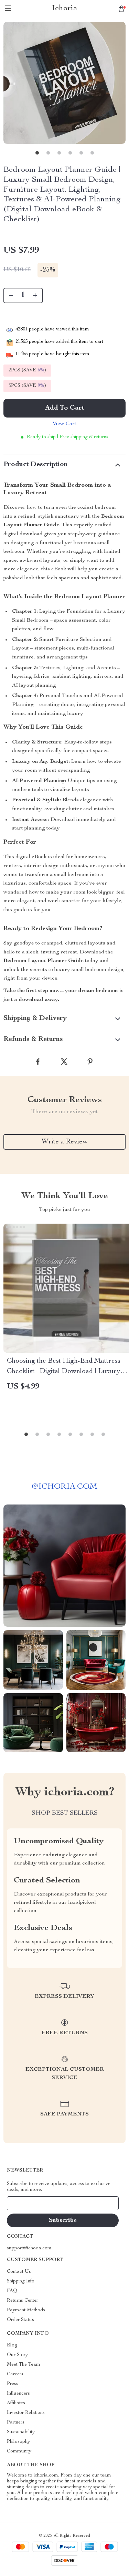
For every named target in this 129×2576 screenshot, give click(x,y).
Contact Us (19, 2272)
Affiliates (16, 2403)
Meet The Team (24, 2365)
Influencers (18, 2394)
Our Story (17, 2355)
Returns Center (23, 2301)
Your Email (25, 2203)
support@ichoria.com (29, 2248)
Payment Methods (26, 2310)
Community (19, 2451)
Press (13, 2384)
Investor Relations (26, 2413)
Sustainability (21, 2432)
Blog (12, 2345)
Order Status (20, 2320)
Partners (16, 2422)
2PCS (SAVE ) (27, 370)
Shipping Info (21, 2281)
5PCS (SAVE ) (27, 386)
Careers (15, 2374)
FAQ (12, 2291)
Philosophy (18, 2442)
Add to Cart (65, 408)
